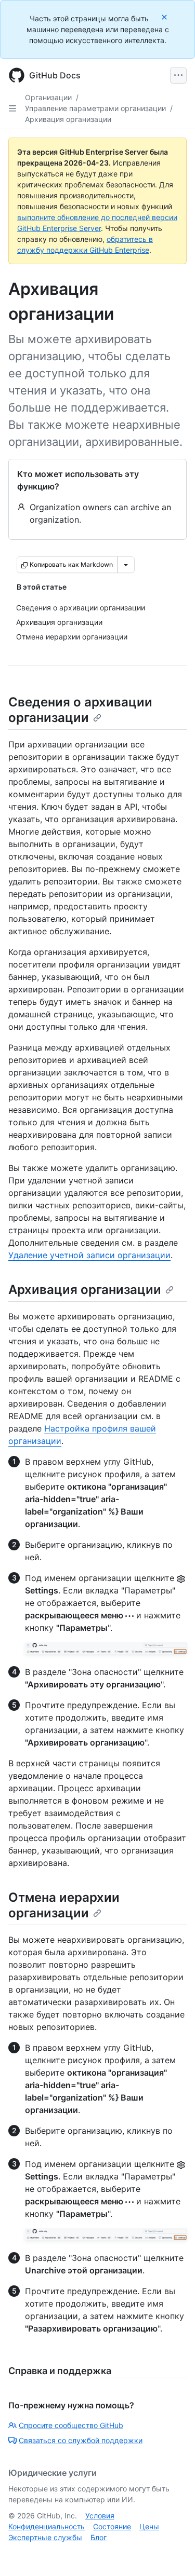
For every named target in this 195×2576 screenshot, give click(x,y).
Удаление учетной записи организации (89, 1255)
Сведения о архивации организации (80, 710)
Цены (149, 2526)
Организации (48, 97)
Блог (99, 2537)
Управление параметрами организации (95, 108)
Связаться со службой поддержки (81, 2440)
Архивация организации (68, 119)
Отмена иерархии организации (64, 1905)
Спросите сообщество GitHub (71, 2425)
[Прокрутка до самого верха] (172, 2553)
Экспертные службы (45, 2537)
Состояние (112, 2526)
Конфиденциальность (47, 2526)
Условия (100, 2516)
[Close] (165, 17)
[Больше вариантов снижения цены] (126, 565)
